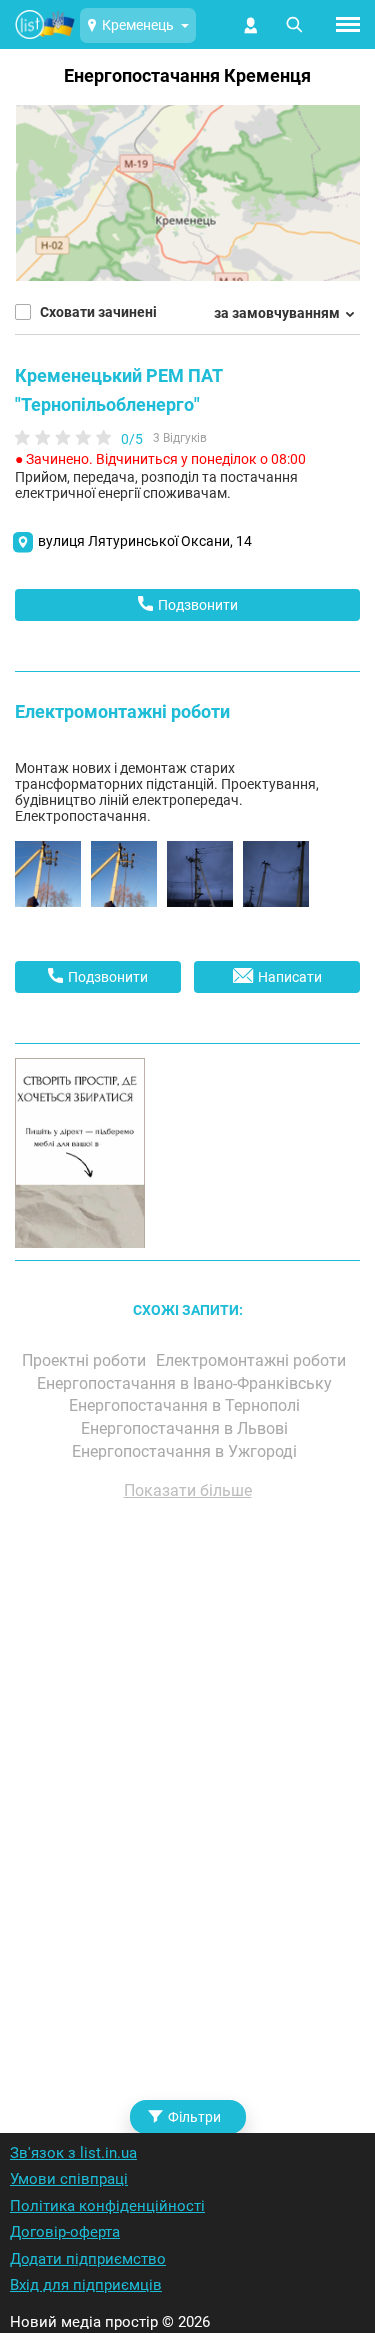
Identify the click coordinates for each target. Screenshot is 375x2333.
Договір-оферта (65, 2232)
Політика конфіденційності (107, 2206)
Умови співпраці (69, 2179)
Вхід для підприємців (86, 2285)
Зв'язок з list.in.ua (73, 2153)
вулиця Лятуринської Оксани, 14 (145, 541)
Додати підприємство (88, 2259)
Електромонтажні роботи (122, 711)
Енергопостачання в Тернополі (186, 1405)
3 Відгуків (180, 438)
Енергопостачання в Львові (186, 1428)
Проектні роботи (86, 1360)
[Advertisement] (187, 1790)
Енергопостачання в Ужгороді (186, 1451)
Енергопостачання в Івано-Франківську (186, 1383)
